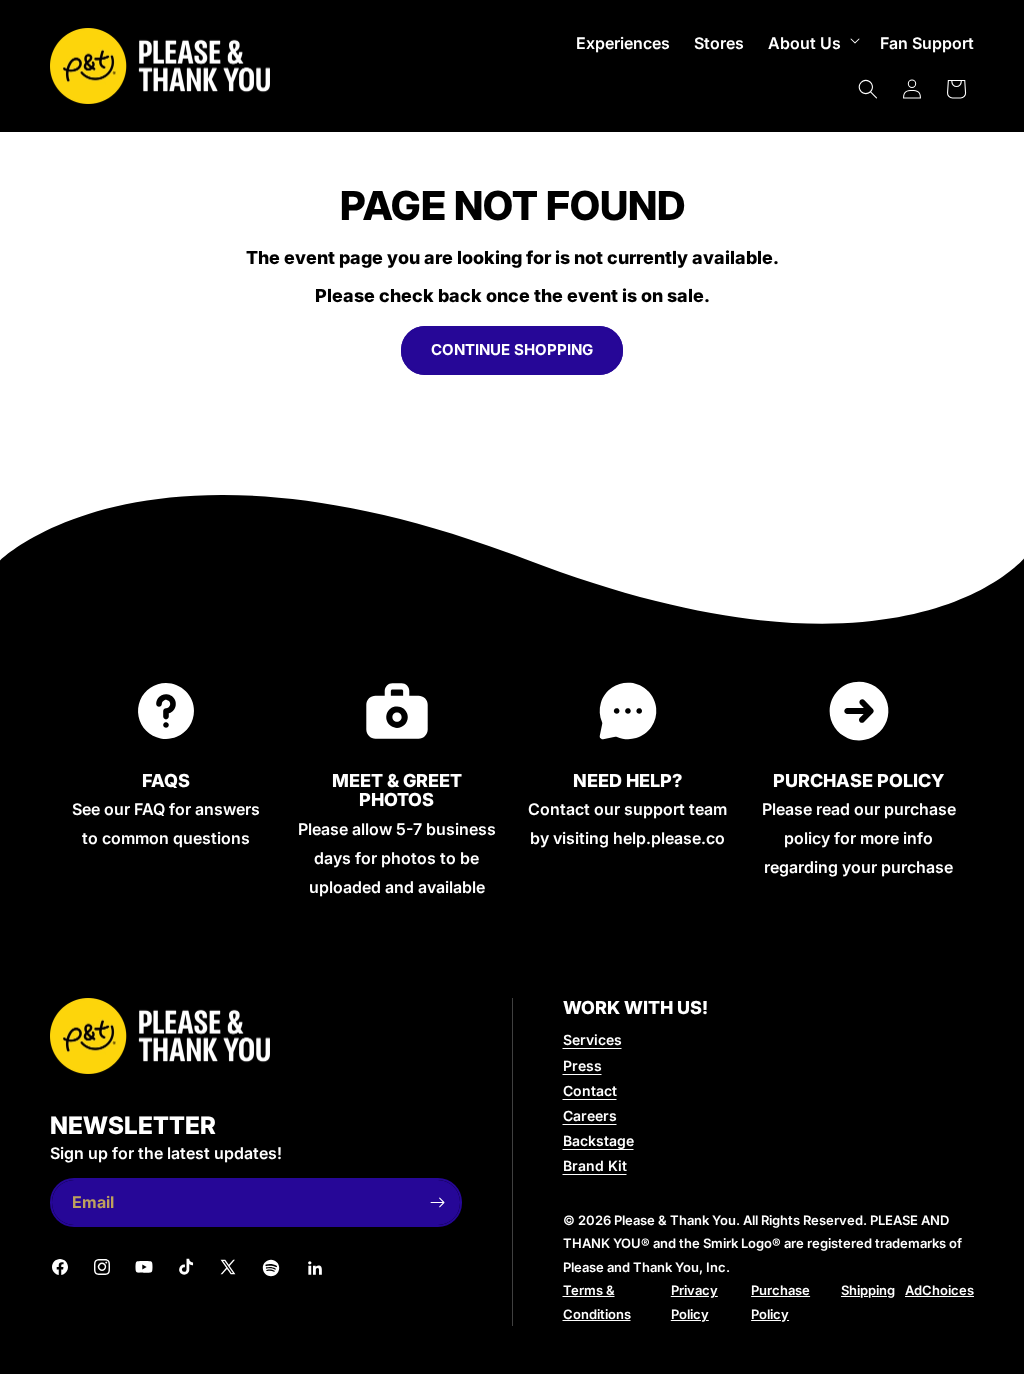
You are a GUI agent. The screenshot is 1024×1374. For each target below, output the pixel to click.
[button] (812, 43)
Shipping (868, 1290)
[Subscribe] (438, 1202)
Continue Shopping (512, 349)
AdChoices (939, 1290)
